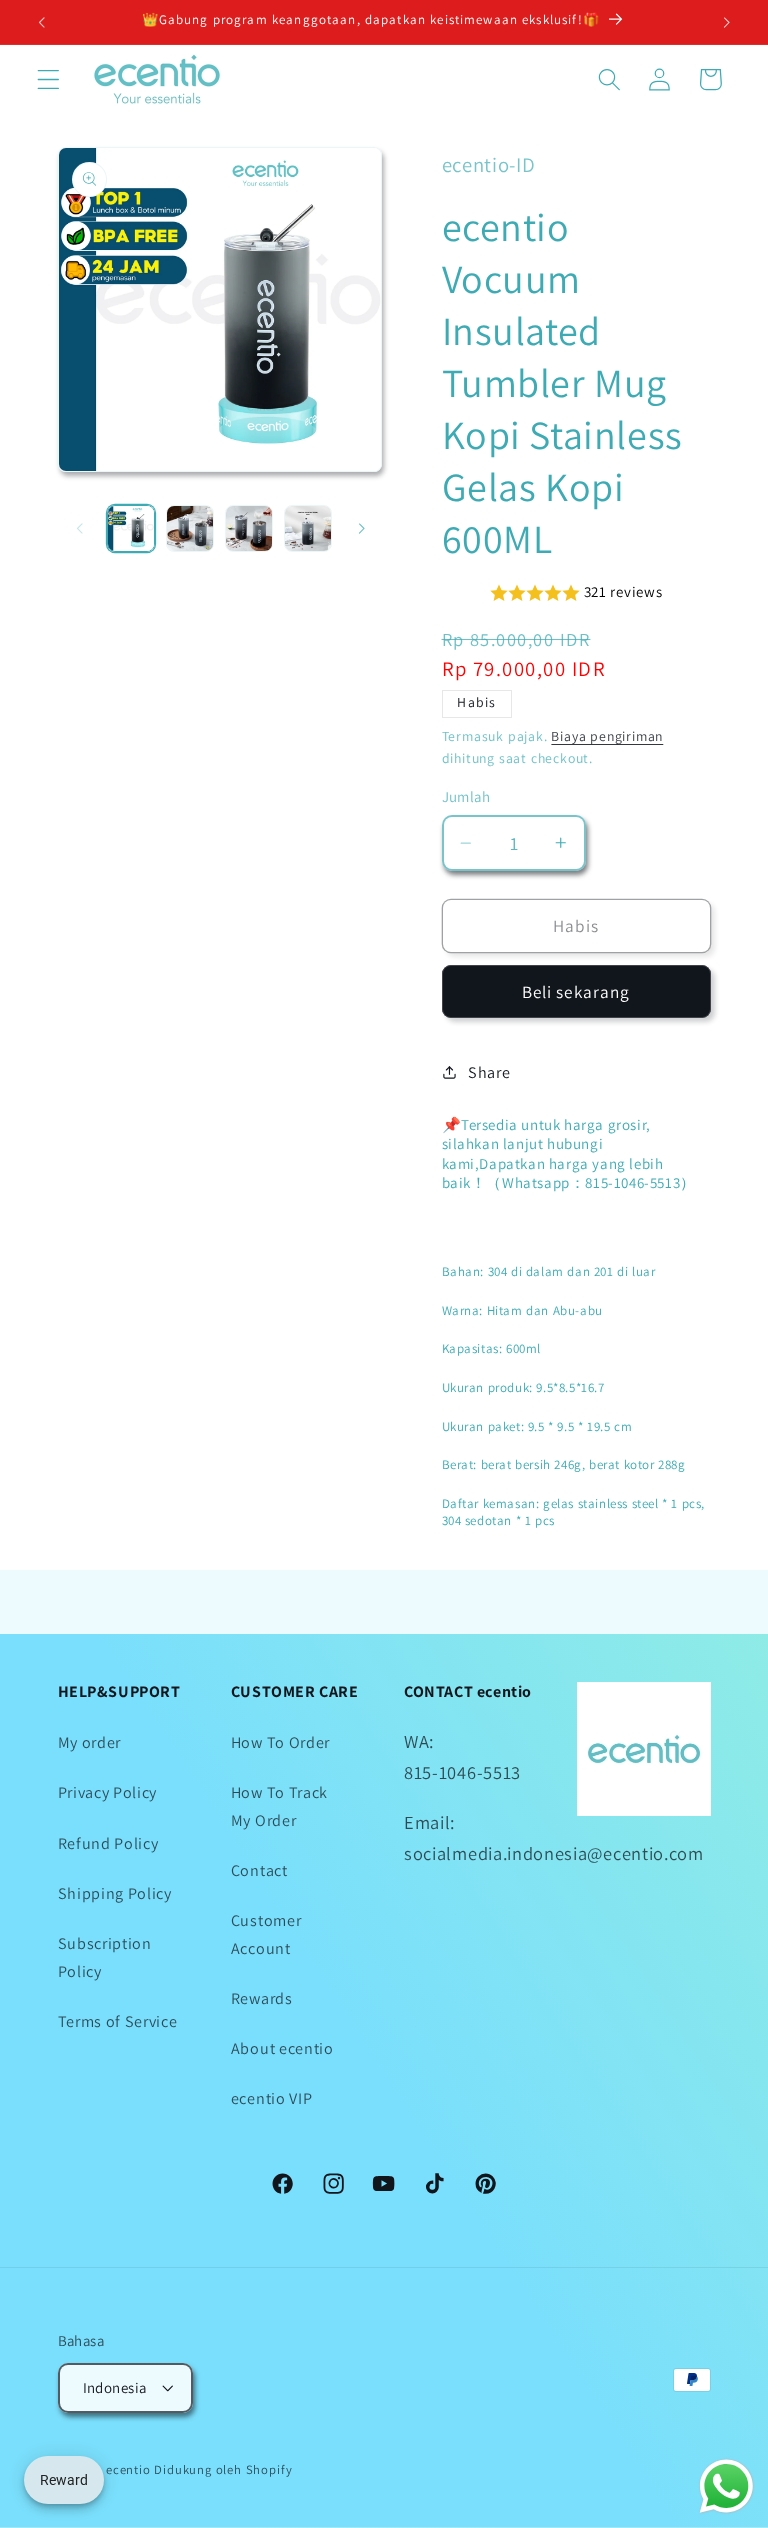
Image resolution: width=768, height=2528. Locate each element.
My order (90, 1742)
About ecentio (282, 2048)
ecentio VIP (272, 2098)
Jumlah (466, 796)
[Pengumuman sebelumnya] (42, 22)
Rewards (262, 1998)
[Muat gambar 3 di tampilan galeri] (249, 529)
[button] (48, 79)
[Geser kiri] (80, 528)
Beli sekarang (576, 991)
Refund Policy (108, 1843)
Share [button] (489, 1072)
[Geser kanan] (362, 528)
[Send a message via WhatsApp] (726, 2486)
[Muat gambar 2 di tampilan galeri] (190, 529)
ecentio (128, 2469)
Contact (259, 1870)
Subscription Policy (105, 1957)
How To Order (280, 1742)
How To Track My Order (279, 1806)
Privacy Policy (108, 1792)
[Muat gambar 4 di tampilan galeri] (308, 529)
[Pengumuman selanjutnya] (726, 22)
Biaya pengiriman (607, 736)
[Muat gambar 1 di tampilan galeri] (131, 529)
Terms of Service (118, 2021)
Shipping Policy (115, 1893)
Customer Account (266, 1934)
